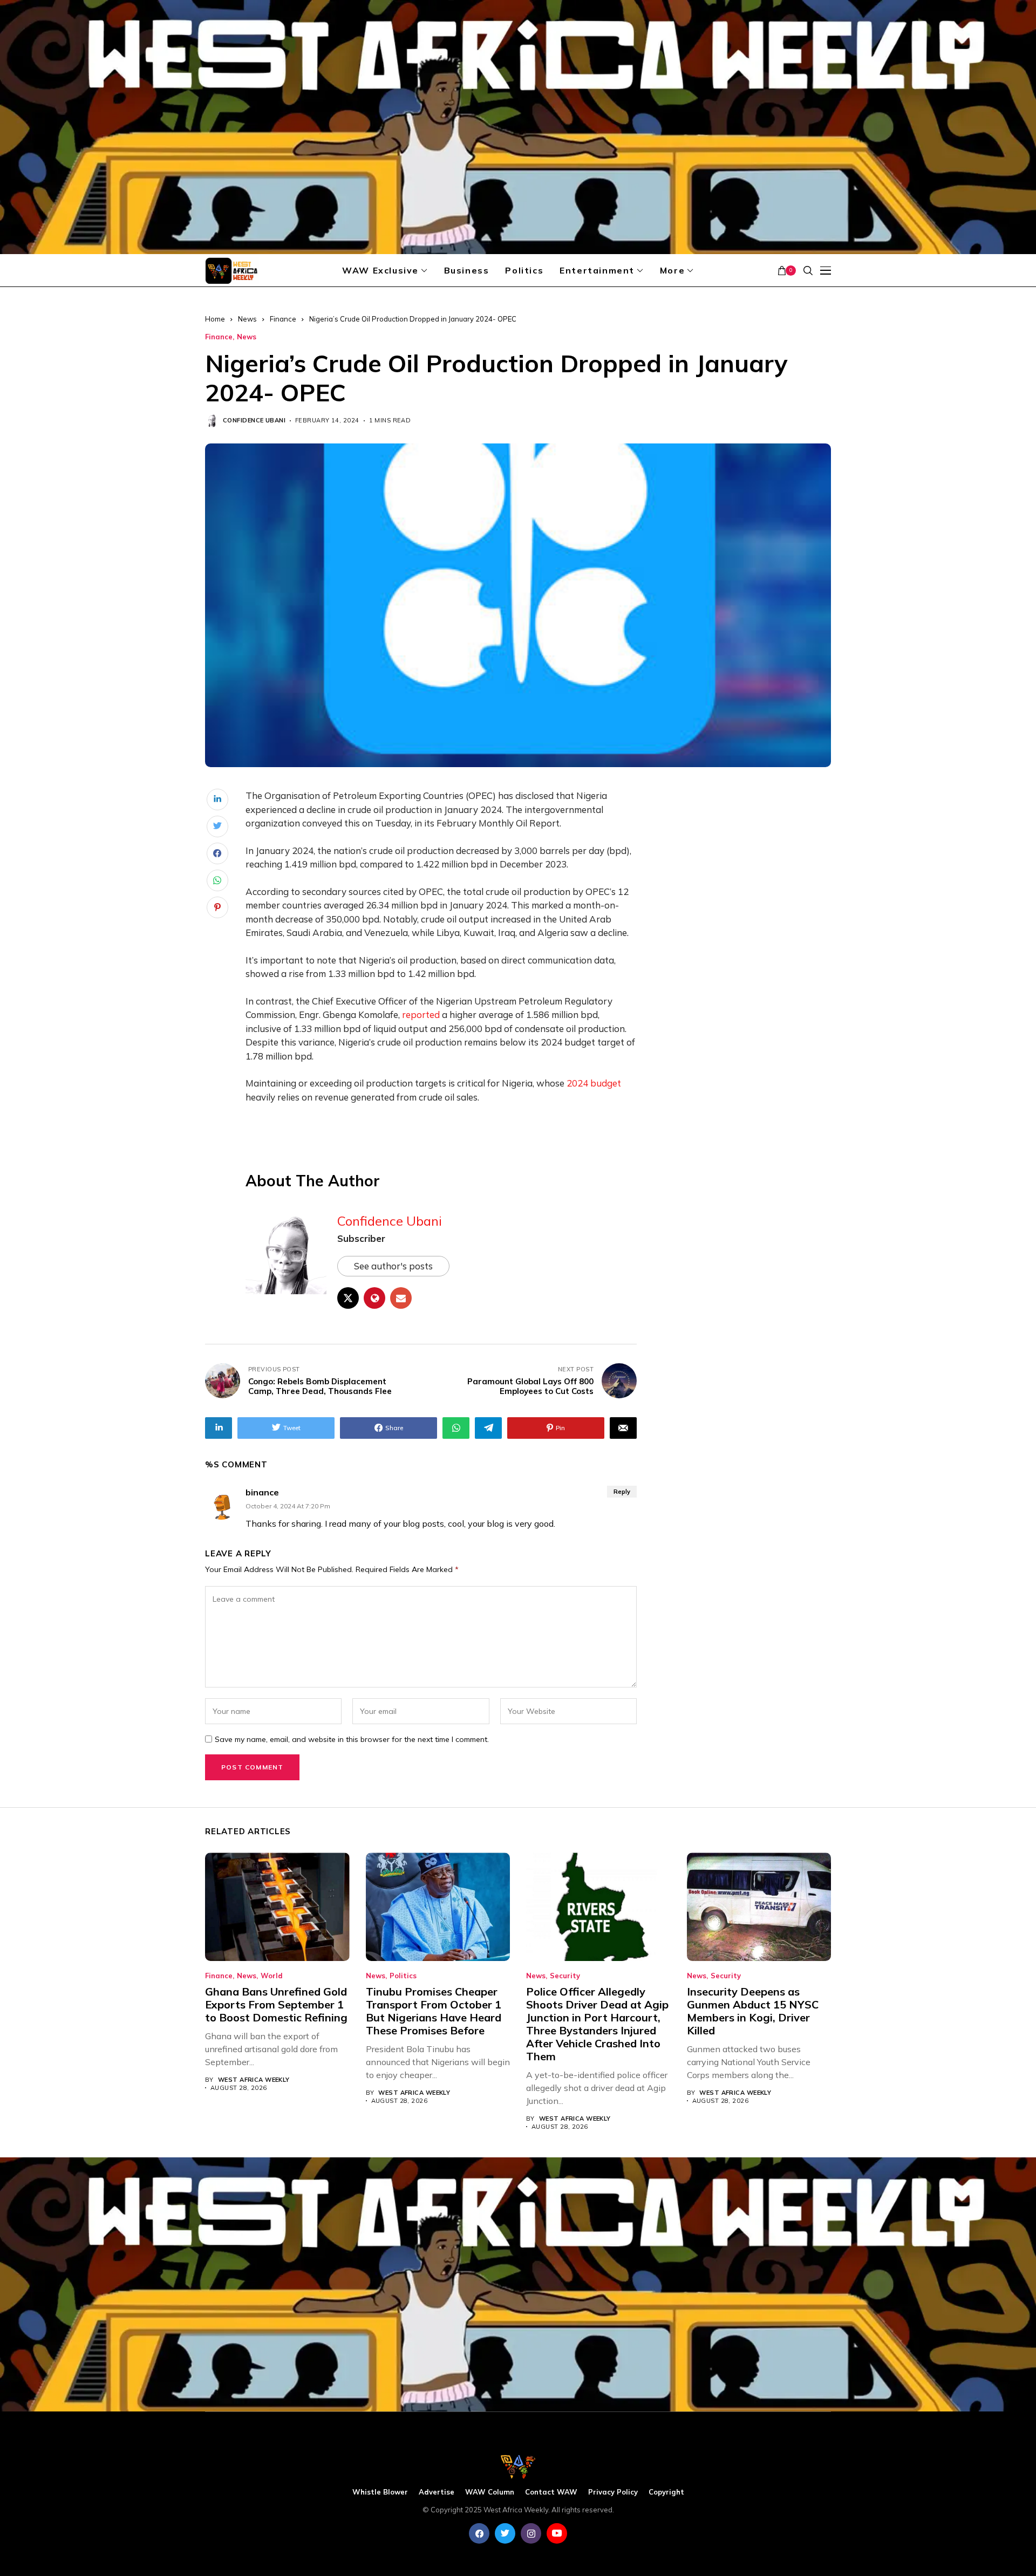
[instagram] (531, 2533)
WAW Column (490, 2492)
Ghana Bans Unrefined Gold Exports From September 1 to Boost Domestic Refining (276, 2004)
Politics (403, 1976)
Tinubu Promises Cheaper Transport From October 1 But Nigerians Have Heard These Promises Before (434, 2011)
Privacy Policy (613, 2492)
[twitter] (505, 2533)
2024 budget (594, 1083)
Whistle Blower (380, 2492)
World (272, 1976)
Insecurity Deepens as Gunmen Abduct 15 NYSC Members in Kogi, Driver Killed (753, 2011)
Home (215, 319)
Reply (622, 1492)
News (247, 319)
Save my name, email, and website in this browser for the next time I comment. (352, 1740)
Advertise (437, 2492)
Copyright (666, 2492)
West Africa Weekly (254, 2080)
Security (565, 1976)
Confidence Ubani (254, 421)
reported (421, 1014)
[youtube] (557, 2533)
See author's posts (393, 1266)
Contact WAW (551, 2492)
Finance (283, 319)
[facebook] (479, 2533)
